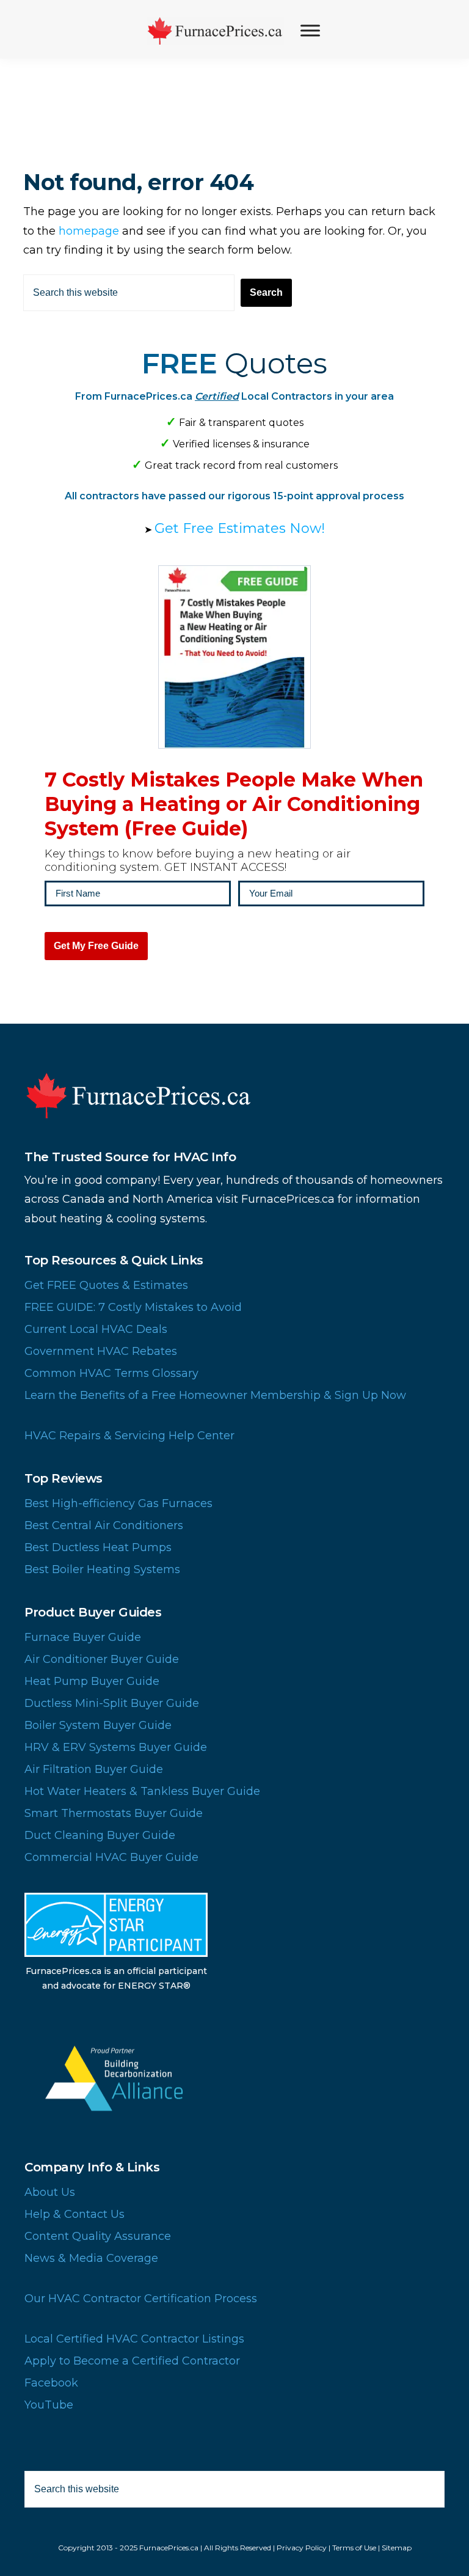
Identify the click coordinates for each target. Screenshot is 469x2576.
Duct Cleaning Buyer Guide (100, 1835)
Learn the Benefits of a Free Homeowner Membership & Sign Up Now (215, 1395)
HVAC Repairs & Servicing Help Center (129, 1436)
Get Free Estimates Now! (240, 528)
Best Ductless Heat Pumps (98, 1547)
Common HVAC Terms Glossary (111, 1373)
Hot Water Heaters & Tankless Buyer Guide (142, 1791)
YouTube (49, 2405)
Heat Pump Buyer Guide (92, 1681)
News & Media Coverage (91, 2258)
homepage (89, 231)
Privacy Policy (302, 2548)
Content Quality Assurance (98, 2236)
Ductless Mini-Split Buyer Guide (112, 1703)
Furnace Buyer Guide (83, 1637)
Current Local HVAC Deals (96, 1329)
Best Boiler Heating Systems (102, 1569)
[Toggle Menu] (310, 30)
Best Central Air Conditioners (104, 1525)
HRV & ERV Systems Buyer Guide (116, 1747)
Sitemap (397, 2548)
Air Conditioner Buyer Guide (102, 1659)
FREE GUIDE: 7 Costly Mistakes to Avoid (133, 1307)
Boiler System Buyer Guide (98, 1725)
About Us (50, 2192)
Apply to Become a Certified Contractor (132, 2361)
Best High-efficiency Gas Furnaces (118, 1503)
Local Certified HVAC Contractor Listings (134, 2339)
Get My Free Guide (96, 946)
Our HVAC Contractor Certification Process (141, 2299)
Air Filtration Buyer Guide (94, 1769)
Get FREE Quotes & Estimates (106, 1285)
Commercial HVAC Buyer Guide (111, 1857)
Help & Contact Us (75, 2214)
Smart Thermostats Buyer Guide (114, 1813)
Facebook (51, 2383)
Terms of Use (354, 2548)
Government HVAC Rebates (101, 1351)
